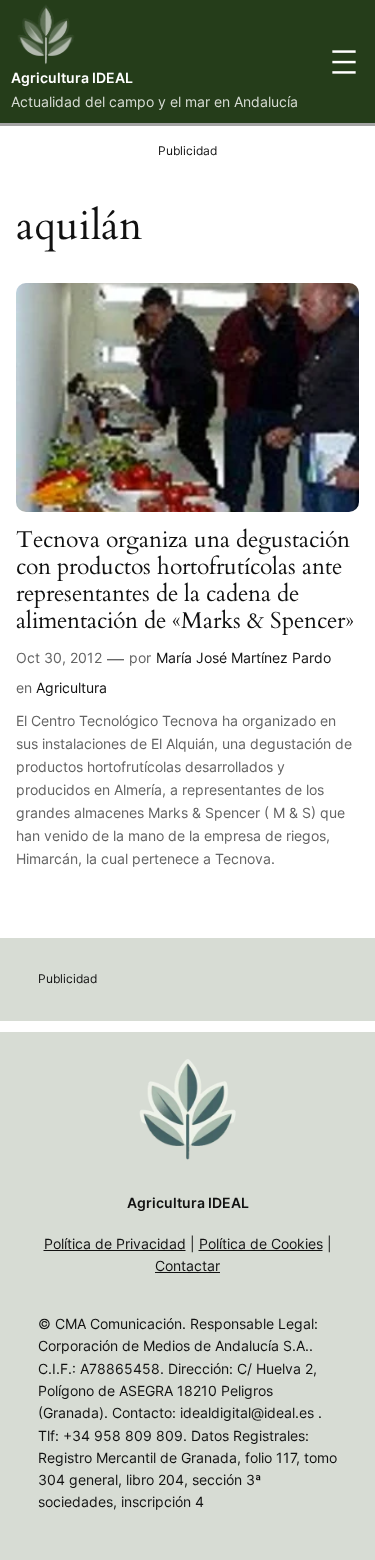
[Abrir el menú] (344, 62)
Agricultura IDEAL (72, 77)
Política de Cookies (261, 1243)
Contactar (187, 1265)
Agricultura (71, 687)
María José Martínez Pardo (243, 657)
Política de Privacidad (115, 1243)
